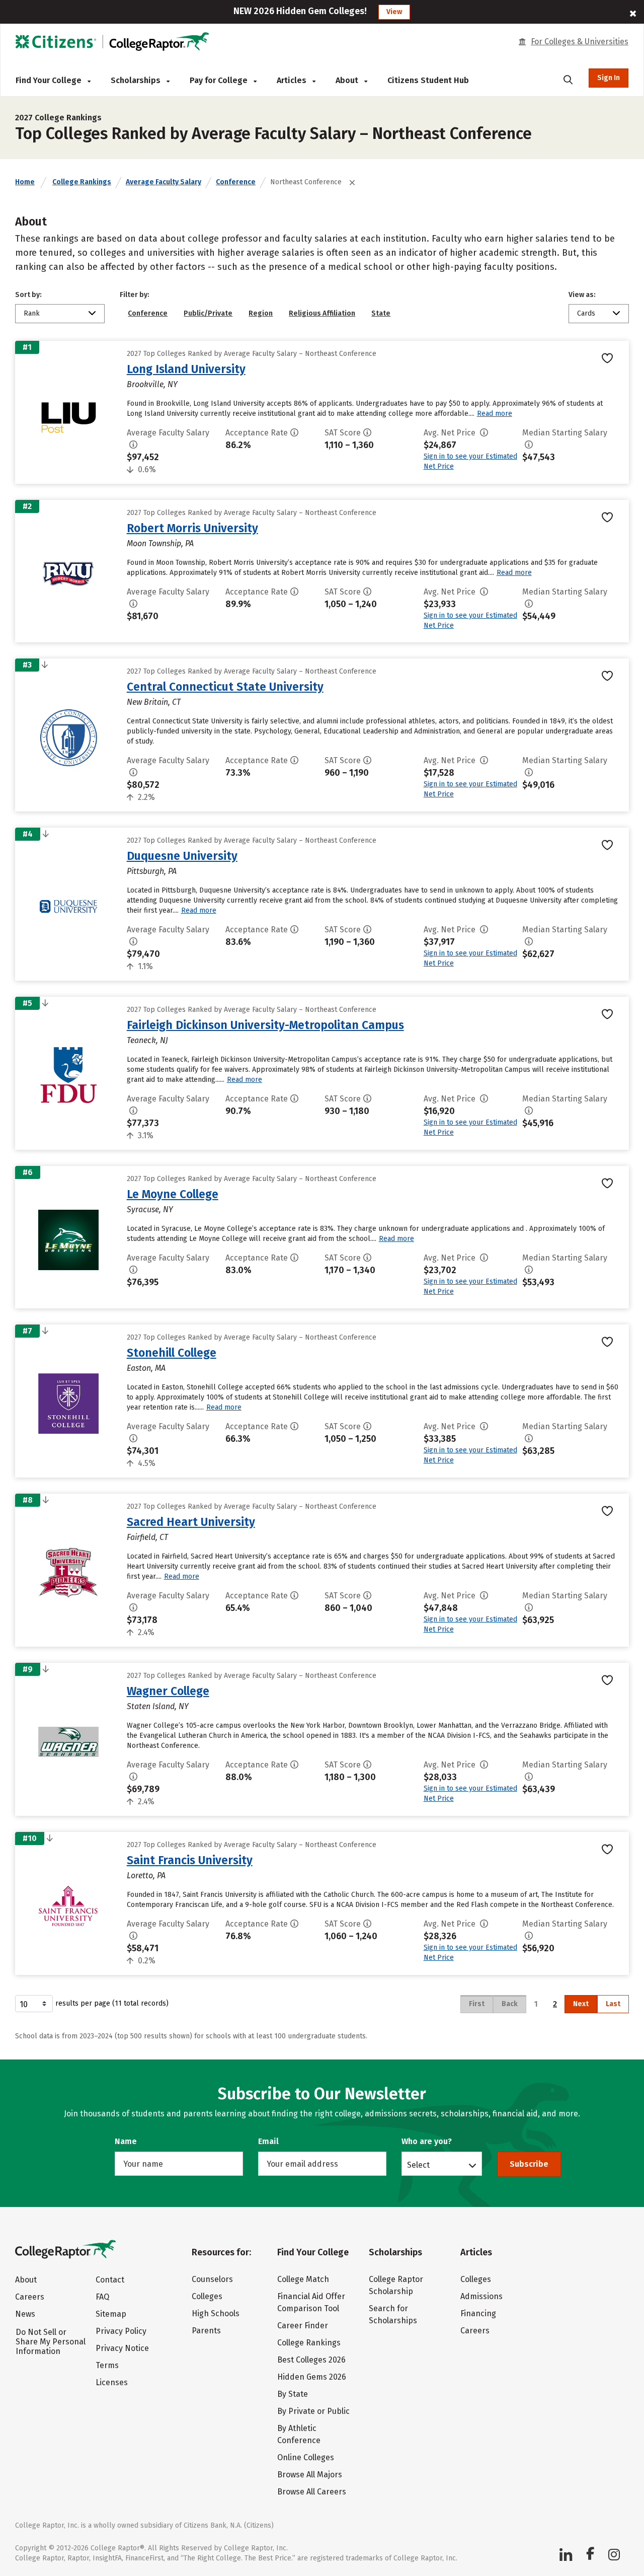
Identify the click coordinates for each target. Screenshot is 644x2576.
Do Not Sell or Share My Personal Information (51, 2342)
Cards (586, 313)
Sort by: (28, 295)
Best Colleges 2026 (311, 2360)
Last (613, 2004)
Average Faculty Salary (164, 182)
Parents (206, 2331)
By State (293, 2394)
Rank (32, 313)
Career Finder (303, 2326)
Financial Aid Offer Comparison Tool (311, 2302)
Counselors (212, 2279)
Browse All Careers (312, 2492)
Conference (236, 182)
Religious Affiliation (322, 313)
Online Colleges (306, 2457)
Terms (107, 2365)
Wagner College (168, 1691)
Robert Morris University (192, 528)
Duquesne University (182, 856)
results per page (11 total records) (112, 2003)
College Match (303, 2279)
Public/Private (208, 313)
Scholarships (137, 80)
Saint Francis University (190, 1860)
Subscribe (529, 2164)
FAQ (102, 2297)
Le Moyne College (173, 1194)
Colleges (207, 2296)
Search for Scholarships (393, 2314)
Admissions (481, 2296)
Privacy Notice (122, 2348)
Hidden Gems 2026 (312, 2377)
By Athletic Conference (299, 2434)
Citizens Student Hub (428, 80)
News (25, 2314)
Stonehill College (172, 1353)
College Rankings (82, 182)
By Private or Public (313, 2411)
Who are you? (427, 2141)
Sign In (609, 78)
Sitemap (111, 2314)
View (394, 12)
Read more (495, 414)
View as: (582, 295)
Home (25, 182)
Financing (478, 2313)
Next (581, 2004)
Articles (293, 80)
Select (418, 2165)
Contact (110, 2280)
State (381, 313)
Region (261, 313)
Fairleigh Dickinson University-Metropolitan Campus (265, 1025)
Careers (30, 2297)
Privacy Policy (121, 2331)
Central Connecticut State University (225, 687)
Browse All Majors (310, 2475)
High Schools (216, 2313)
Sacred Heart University (191, 1522)
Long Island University (186, 369)
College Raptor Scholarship (396, 2285)
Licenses (112, 2382)
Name (126, 2141)
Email (268, 2141)
